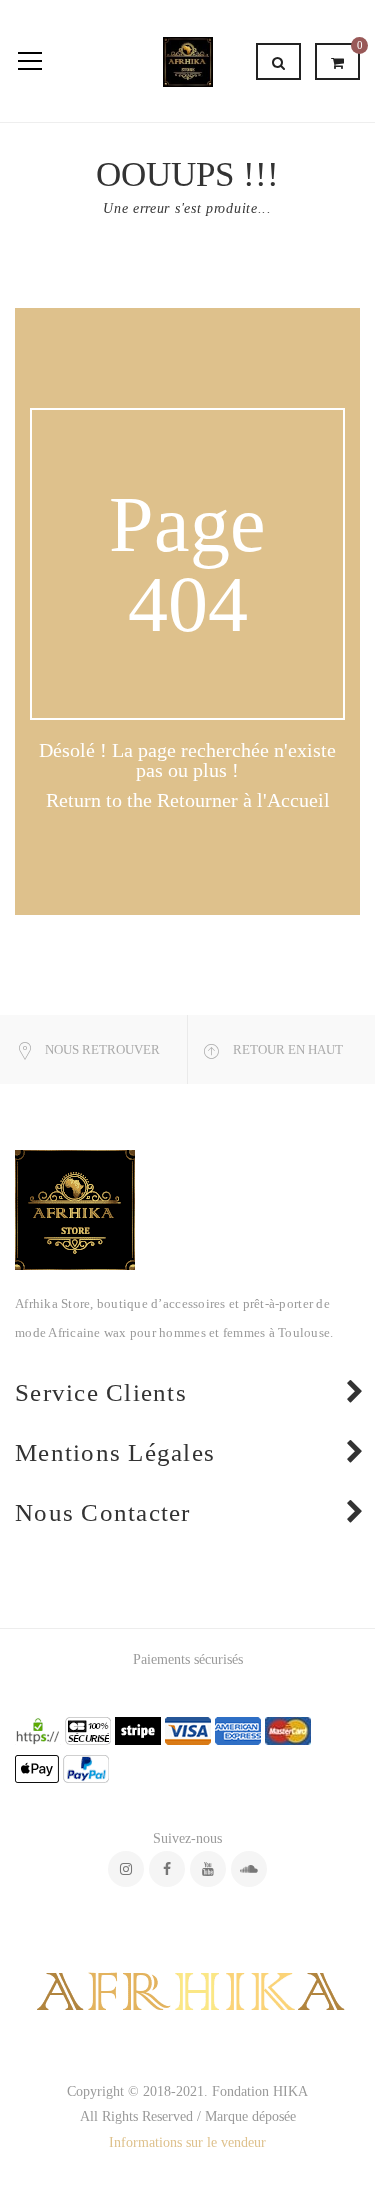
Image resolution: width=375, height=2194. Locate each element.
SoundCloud (249, 1869)
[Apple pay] (37, 1767)
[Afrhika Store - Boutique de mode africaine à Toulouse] (188, 60)
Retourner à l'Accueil (243, 800)
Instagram (126, 1869)
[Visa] (188, 1729)
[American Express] (238, 1729)
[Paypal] (86, 1767)
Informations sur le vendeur (187, 2142)
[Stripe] (138, 1729)
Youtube (208, 1869)
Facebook (167, 1869)
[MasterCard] (288, 1729)
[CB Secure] (88, 1729)
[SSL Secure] (38, 1729)
